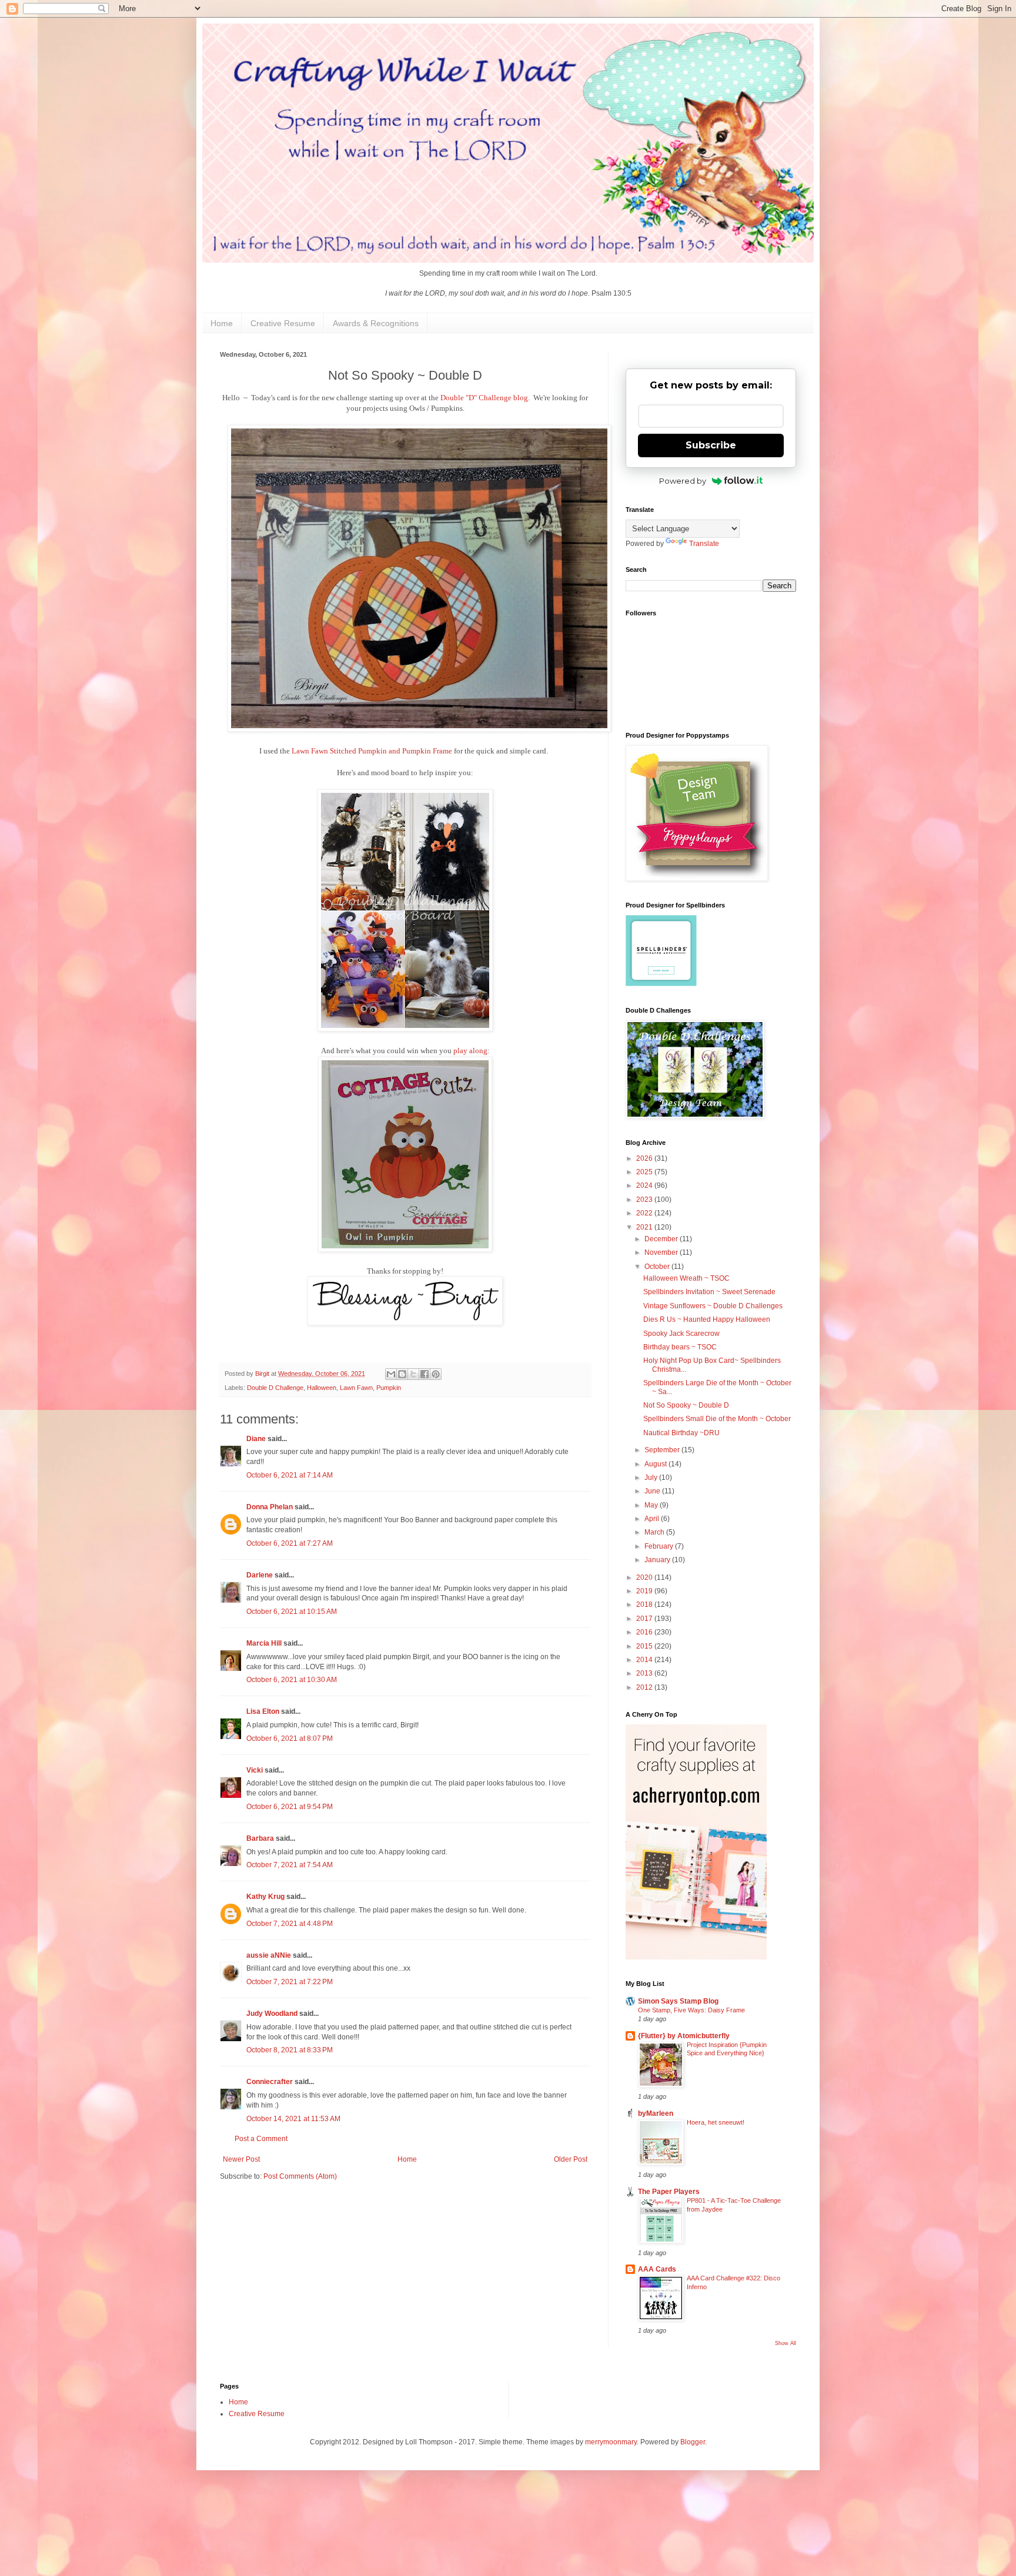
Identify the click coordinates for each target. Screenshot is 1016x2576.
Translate (704, 544)
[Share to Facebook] (425, 1374)
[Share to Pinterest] (436, 1374)
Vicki (255, 1770)
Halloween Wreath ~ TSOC (686, 1278)
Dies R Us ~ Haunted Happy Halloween (707, 1319)
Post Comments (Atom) (300, 2176)
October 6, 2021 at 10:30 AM (292, 1680)
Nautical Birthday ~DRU (681, 1433)
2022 (645, 1213)
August (656, 1464)
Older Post (571, 2159)
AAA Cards (657, 2269)
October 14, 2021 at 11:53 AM (293, 2119)
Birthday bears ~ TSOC (680, 1347)
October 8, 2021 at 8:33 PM (290, 2050)
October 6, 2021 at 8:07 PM (290, 1738)
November (662, 1252)
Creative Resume (283, 323)
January (658, 1560)
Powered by (683, 481)
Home (222, 323)
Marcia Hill (264, 1643)
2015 (645, 1646)
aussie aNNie (269, 1955)
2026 (645, 1158)
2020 (645, 1577)
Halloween (322, 1388)
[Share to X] (413, 1374)
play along (470, 1051)
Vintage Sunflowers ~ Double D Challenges (713, 1306)
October (658, 1267)
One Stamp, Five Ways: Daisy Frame (691, 2010)
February (660, 1546)
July (652, 1478)
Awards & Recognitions (376, 323)
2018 (645, 1604)
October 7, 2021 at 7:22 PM (290, 1982)
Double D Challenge (275, 1388)
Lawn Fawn (356, 1388)
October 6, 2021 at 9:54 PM (290, 1807)
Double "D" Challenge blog (484, 398)
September (663, 1450)
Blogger (693, 2442)
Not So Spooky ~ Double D (686, 1405)
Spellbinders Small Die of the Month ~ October (717, 1419)
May (652, 1505)
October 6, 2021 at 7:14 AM (290, 1475)
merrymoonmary (611, 2442)
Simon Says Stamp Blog (678, 2001)
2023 (645, 1200)
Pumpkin (389, 1388)
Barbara (260, 1838)
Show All (786, 2343)
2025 (645, 1172)
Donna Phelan (270, 1507)
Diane (256, 1439)
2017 (645, 1619)
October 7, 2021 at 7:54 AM (290, 1865)
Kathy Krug (265, 1897)
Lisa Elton (263, 1711)
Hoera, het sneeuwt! (716, 2122)
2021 (645, 1227)
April (653, 1519)
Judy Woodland (272, 2014)
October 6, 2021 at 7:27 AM (290, 1543)
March (655, 1532)
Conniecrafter (270, 2082)
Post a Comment (261, 2139)
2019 (645, 1591)
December (662, 1239)
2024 (645, 1185)
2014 (645, 1660)
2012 (645, 1687)
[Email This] (391, 1374)
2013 (645, 1673)
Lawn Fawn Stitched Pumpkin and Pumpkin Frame (372, 751)
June (653, 1491)
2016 (645, 1632)
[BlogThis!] (402, 1374)
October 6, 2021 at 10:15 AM (292, 1612)
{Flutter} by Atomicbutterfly (684, 2036)
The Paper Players (669, 2192)
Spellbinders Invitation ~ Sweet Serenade (709, 1292)
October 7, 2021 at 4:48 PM (290, 1924)
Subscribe (711, 445)
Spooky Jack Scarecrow (681, 1334)
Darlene (260, 1575)
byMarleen (656, 2113)
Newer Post (241, 2159)
